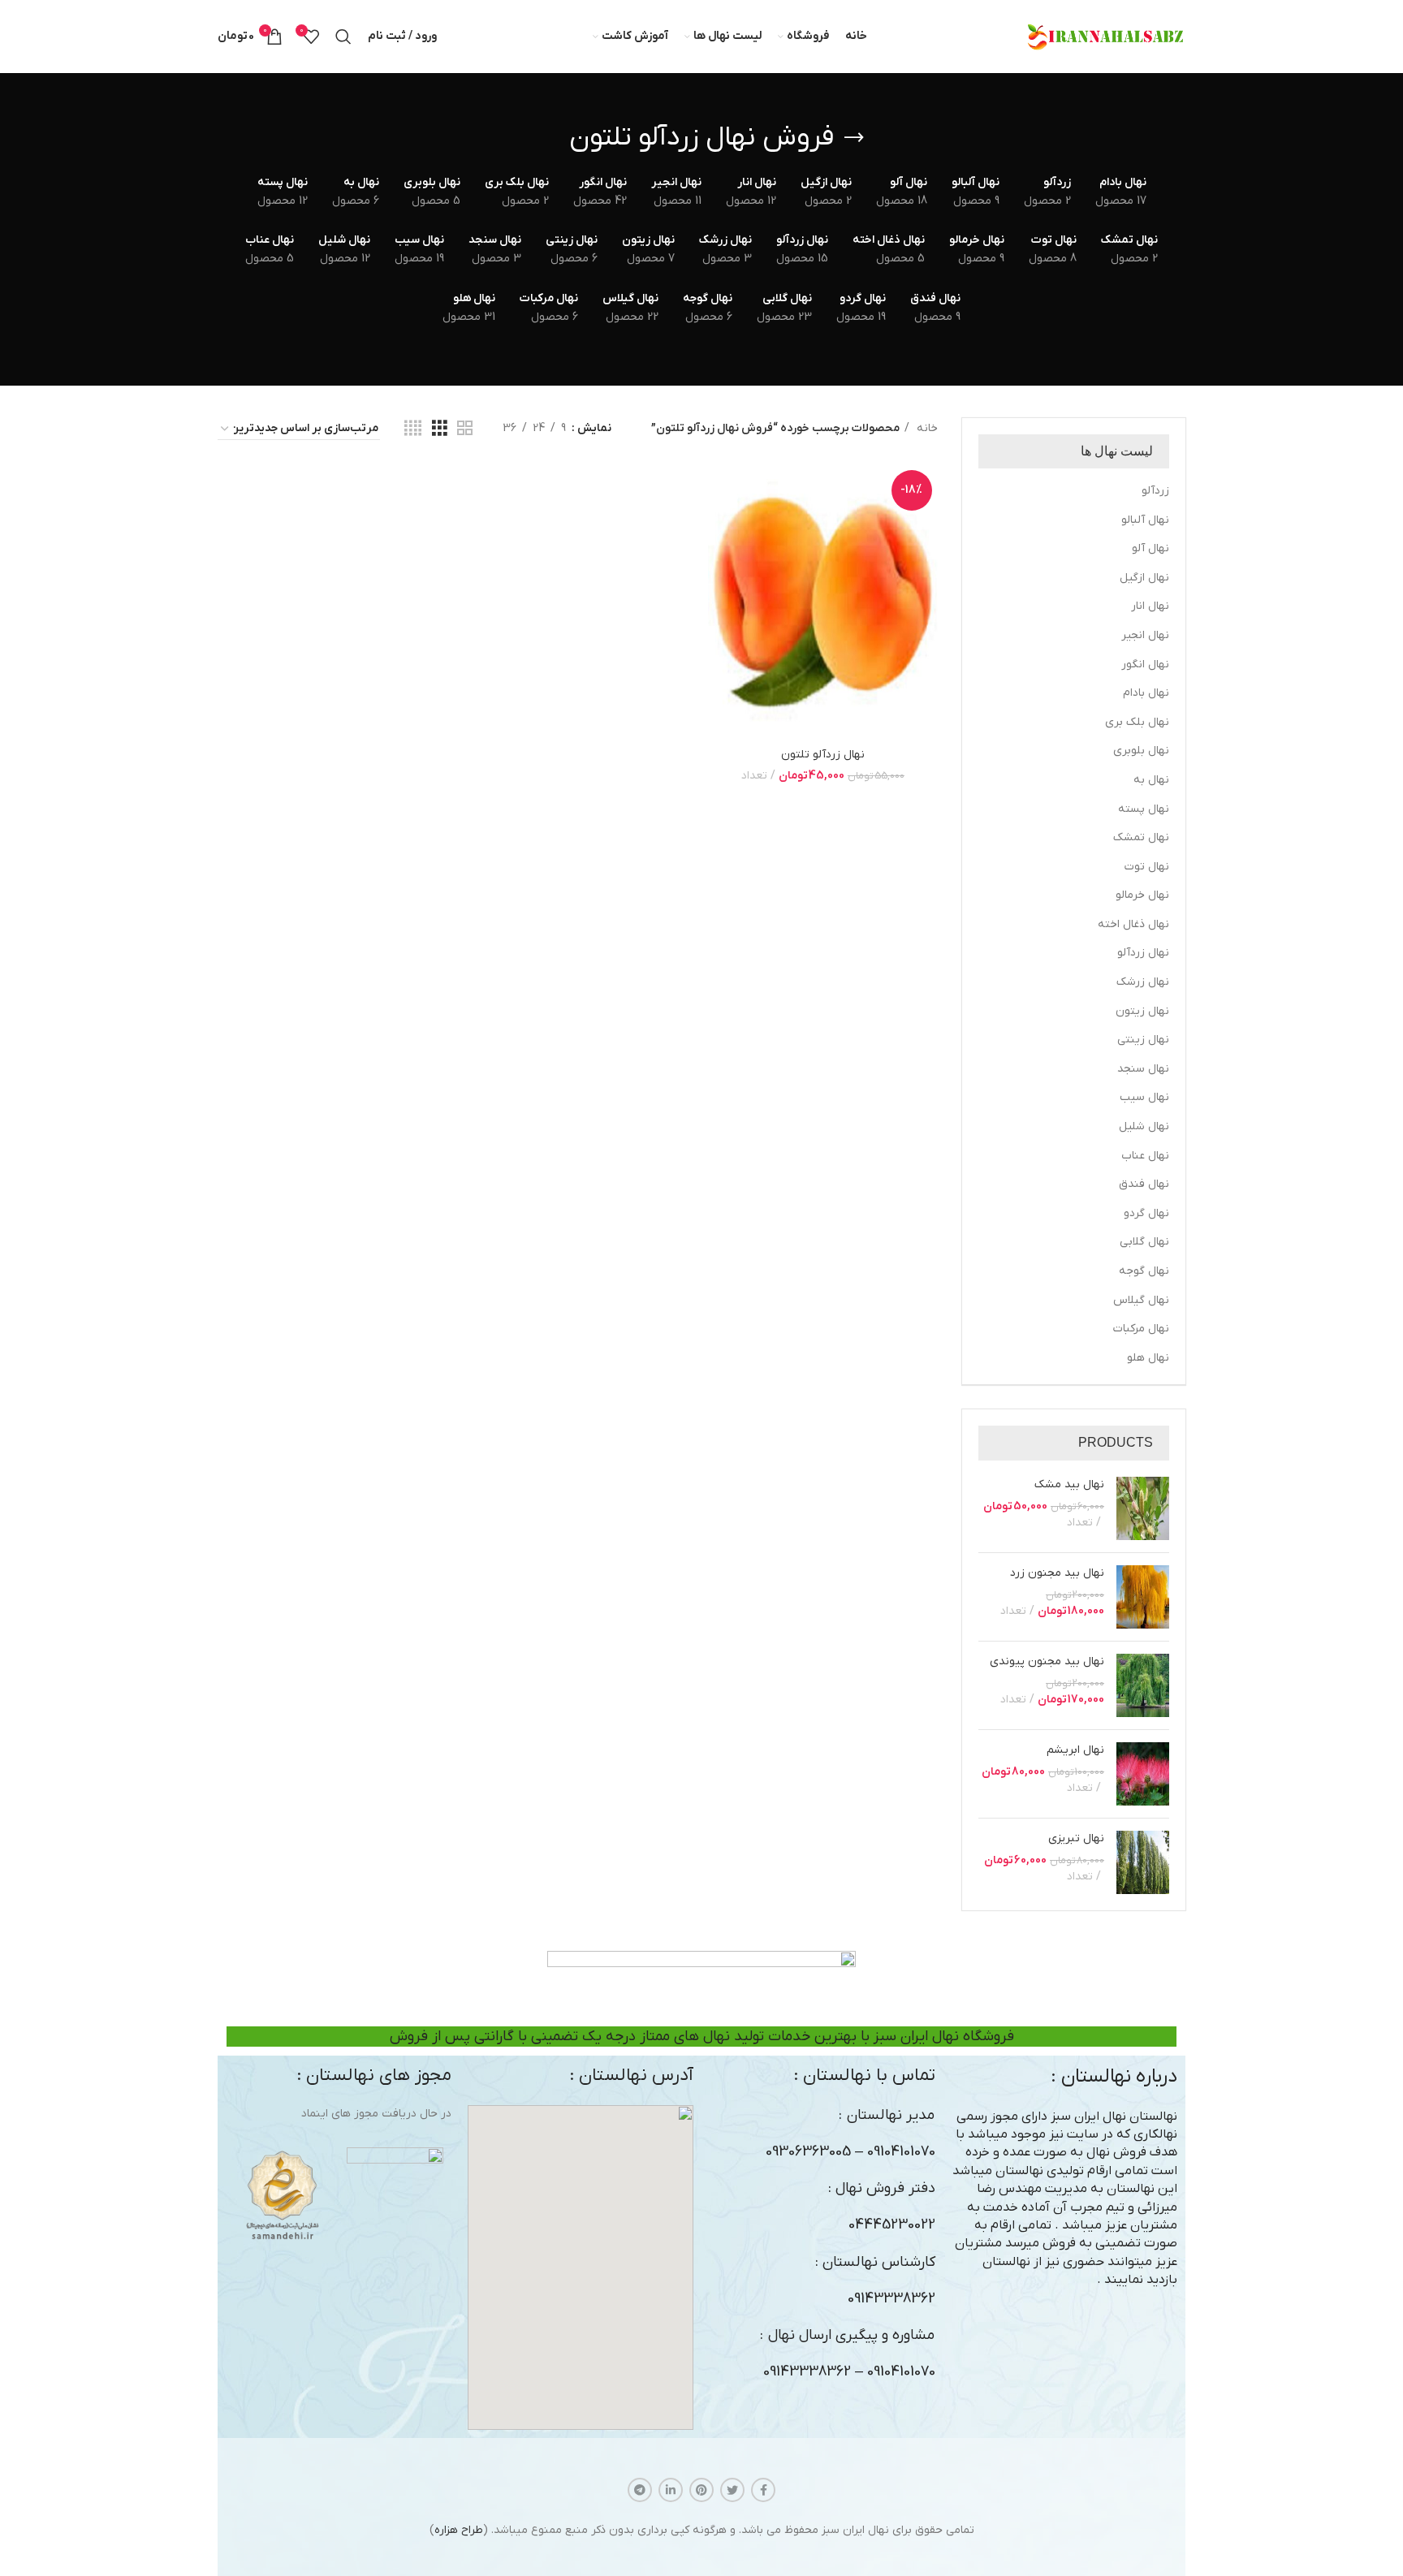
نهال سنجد (1143, 1069)
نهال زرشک (1143, 982)
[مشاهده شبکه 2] (465, 429)
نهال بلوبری (1141, 751)
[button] (581, 2267)
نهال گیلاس (1141, 1300)
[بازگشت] (854, 138)
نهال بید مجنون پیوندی (1047, 1661)
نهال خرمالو (1142, 895)
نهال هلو (1148, 1358)
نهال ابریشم (1075, 1750)
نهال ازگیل (1144, 578)
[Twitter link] (732, 2490)
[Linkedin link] (671, 2490)
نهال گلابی (1144, 1242)
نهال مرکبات (1141, 1329)
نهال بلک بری (1137, 722)
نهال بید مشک (1069, 1484)
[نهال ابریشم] (1143, 1774)
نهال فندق (1144, 1184)
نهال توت (1147, 867)
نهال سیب (1144, 1097)
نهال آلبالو (1145, 520)
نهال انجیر (1145, 635)
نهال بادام (1146, 693)
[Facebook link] (763, 2490)
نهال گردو (1146, 1213)
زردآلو (1155, 491)
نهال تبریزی (1076, 1838)
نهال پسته (1144, 809)
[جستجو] (343, 37)
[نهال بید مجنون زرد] (1143, 1597)
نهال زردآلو (1143, 953)
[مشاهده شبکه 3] (440, 429)
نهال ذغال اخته (1133, 924)
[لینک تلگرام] (640, 2490)
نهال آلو (1150, 548)
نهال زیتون (1142, 1011)
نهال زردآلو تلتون (823, 755)
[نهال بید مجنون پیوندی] (1143, 1685)
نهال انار (1150, 606)
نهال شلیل (1144, 1126)
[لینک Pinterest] (701, 2490)
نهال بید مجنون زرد (1057, 1573)
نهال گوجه (1144, 1271)
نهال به (1151, 780)
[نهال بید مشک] (1143, 1508)
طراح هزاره (459, 2530)
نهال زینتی (1143, 1040)
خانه (926, 428)
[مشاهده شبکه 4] (413, 429)
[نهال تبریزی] (1143, 1862)
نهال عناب (1145, 1156)
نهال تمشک (1141, 837)
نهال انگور (1145, 664)
